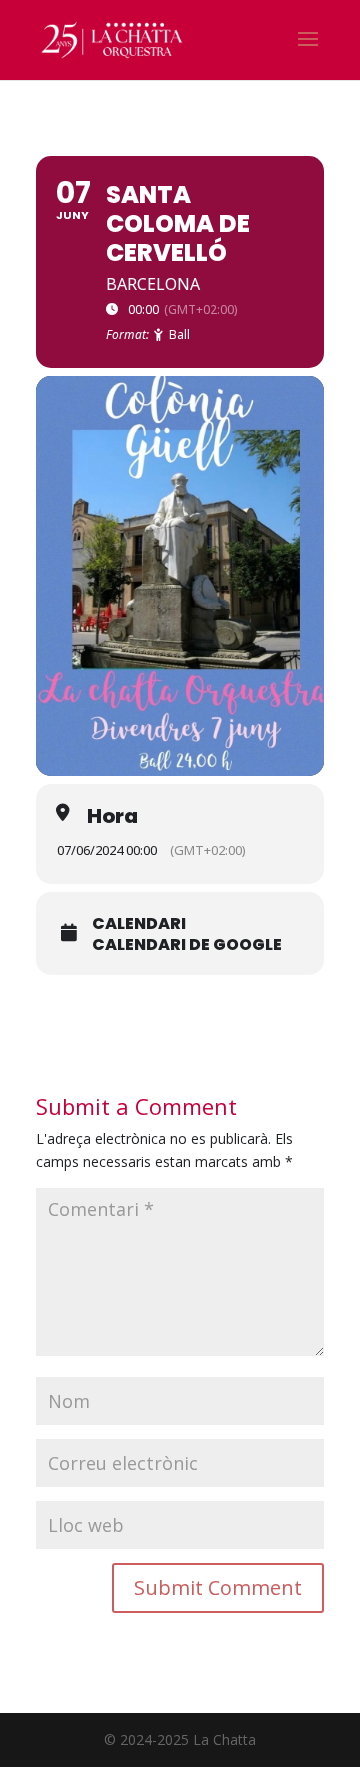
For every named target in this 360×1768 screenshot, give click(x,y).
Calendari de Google (187, 945)
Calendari (139, 924)
